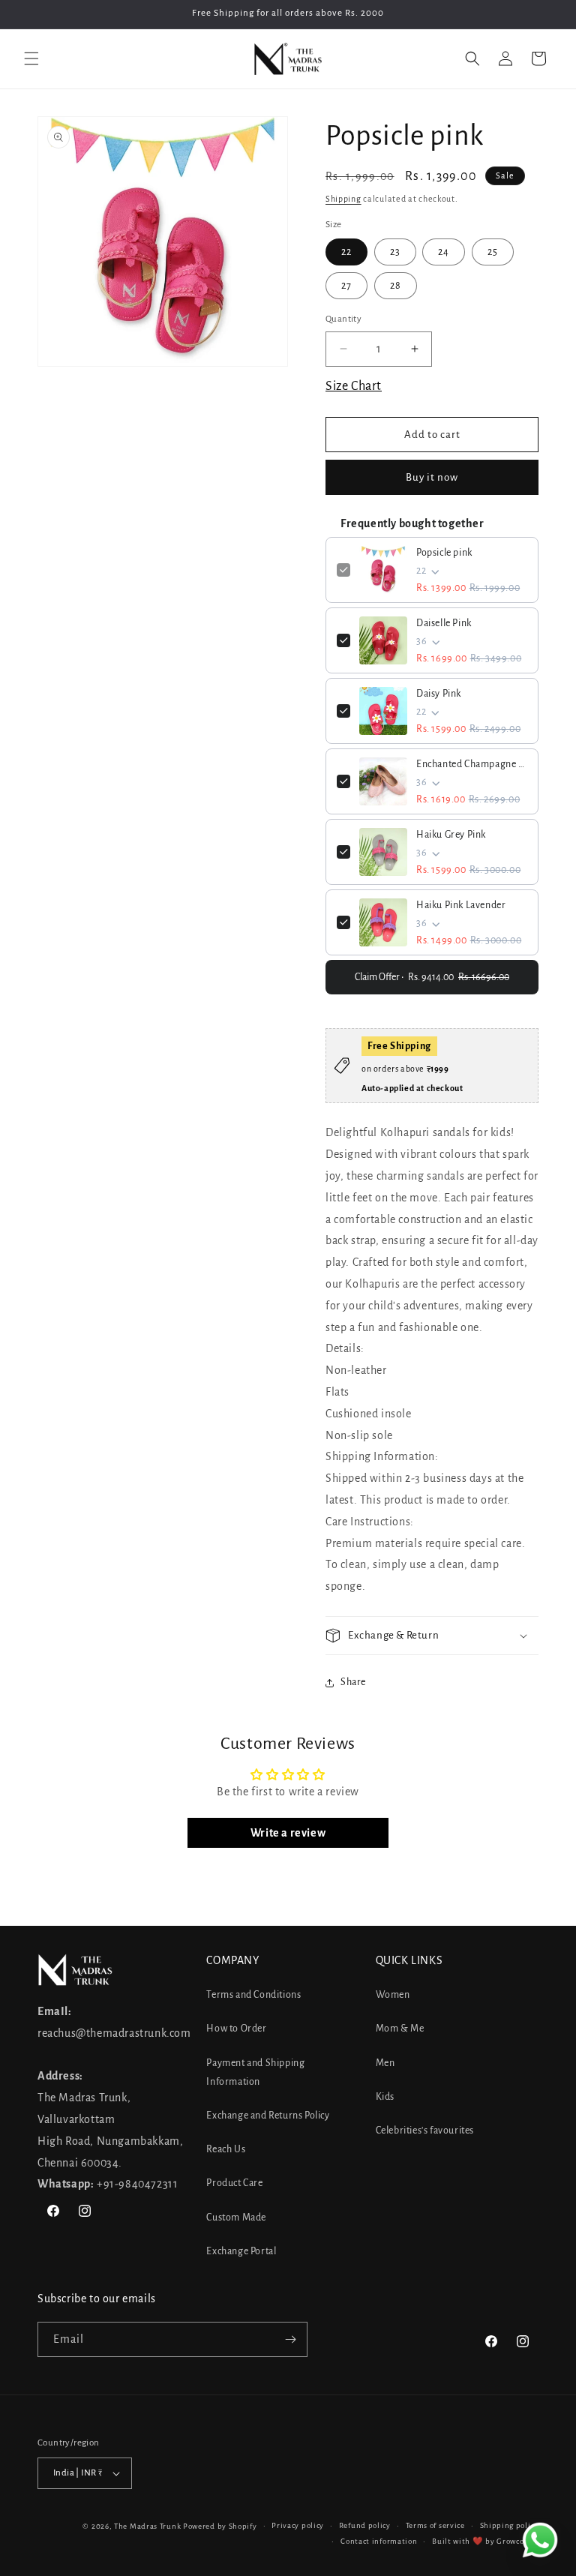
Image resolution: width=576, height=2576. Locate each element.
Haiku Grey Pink (451, 835)
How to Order (236, 2029)
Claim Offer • (432, 977)
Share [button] (353, 1682)
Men (385, 2063)
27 (346, 286)
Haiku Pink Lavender (461, 905)
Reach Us (226, 2149)
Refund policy (365, 2525)
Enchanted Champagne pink (472, 764)
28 (396, 286)
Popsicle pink (444, 553)
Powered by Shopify (220, 2526)
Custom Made (236, 2218)
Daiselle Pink (444, 623)
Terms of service (435, 2525)
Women (393, 1995)
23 (395, 252)
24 (444, 252)
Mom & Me (400, 2029)
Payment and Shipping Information (255, 2072)
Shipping (343, 199)
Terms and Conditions (253, 1995)
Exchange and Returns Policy (268, 2116)
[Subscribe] (290, 2339)
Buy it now (432, 477)
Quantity (343, 319)
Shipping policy (510, 2525)
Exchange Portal (241, 2251)
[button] (31, 58)
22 (346, 252)
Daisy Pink (439, 694)
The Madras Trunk (147, 2526)
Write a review (288, 1833)
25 (493, 252)
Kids (385, 2097)
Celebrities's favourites (425, 2131)
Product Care (234, 2183)
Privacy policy (298, 2525)
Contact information (379, 2541)
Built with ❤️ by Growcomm (485, 2541)
